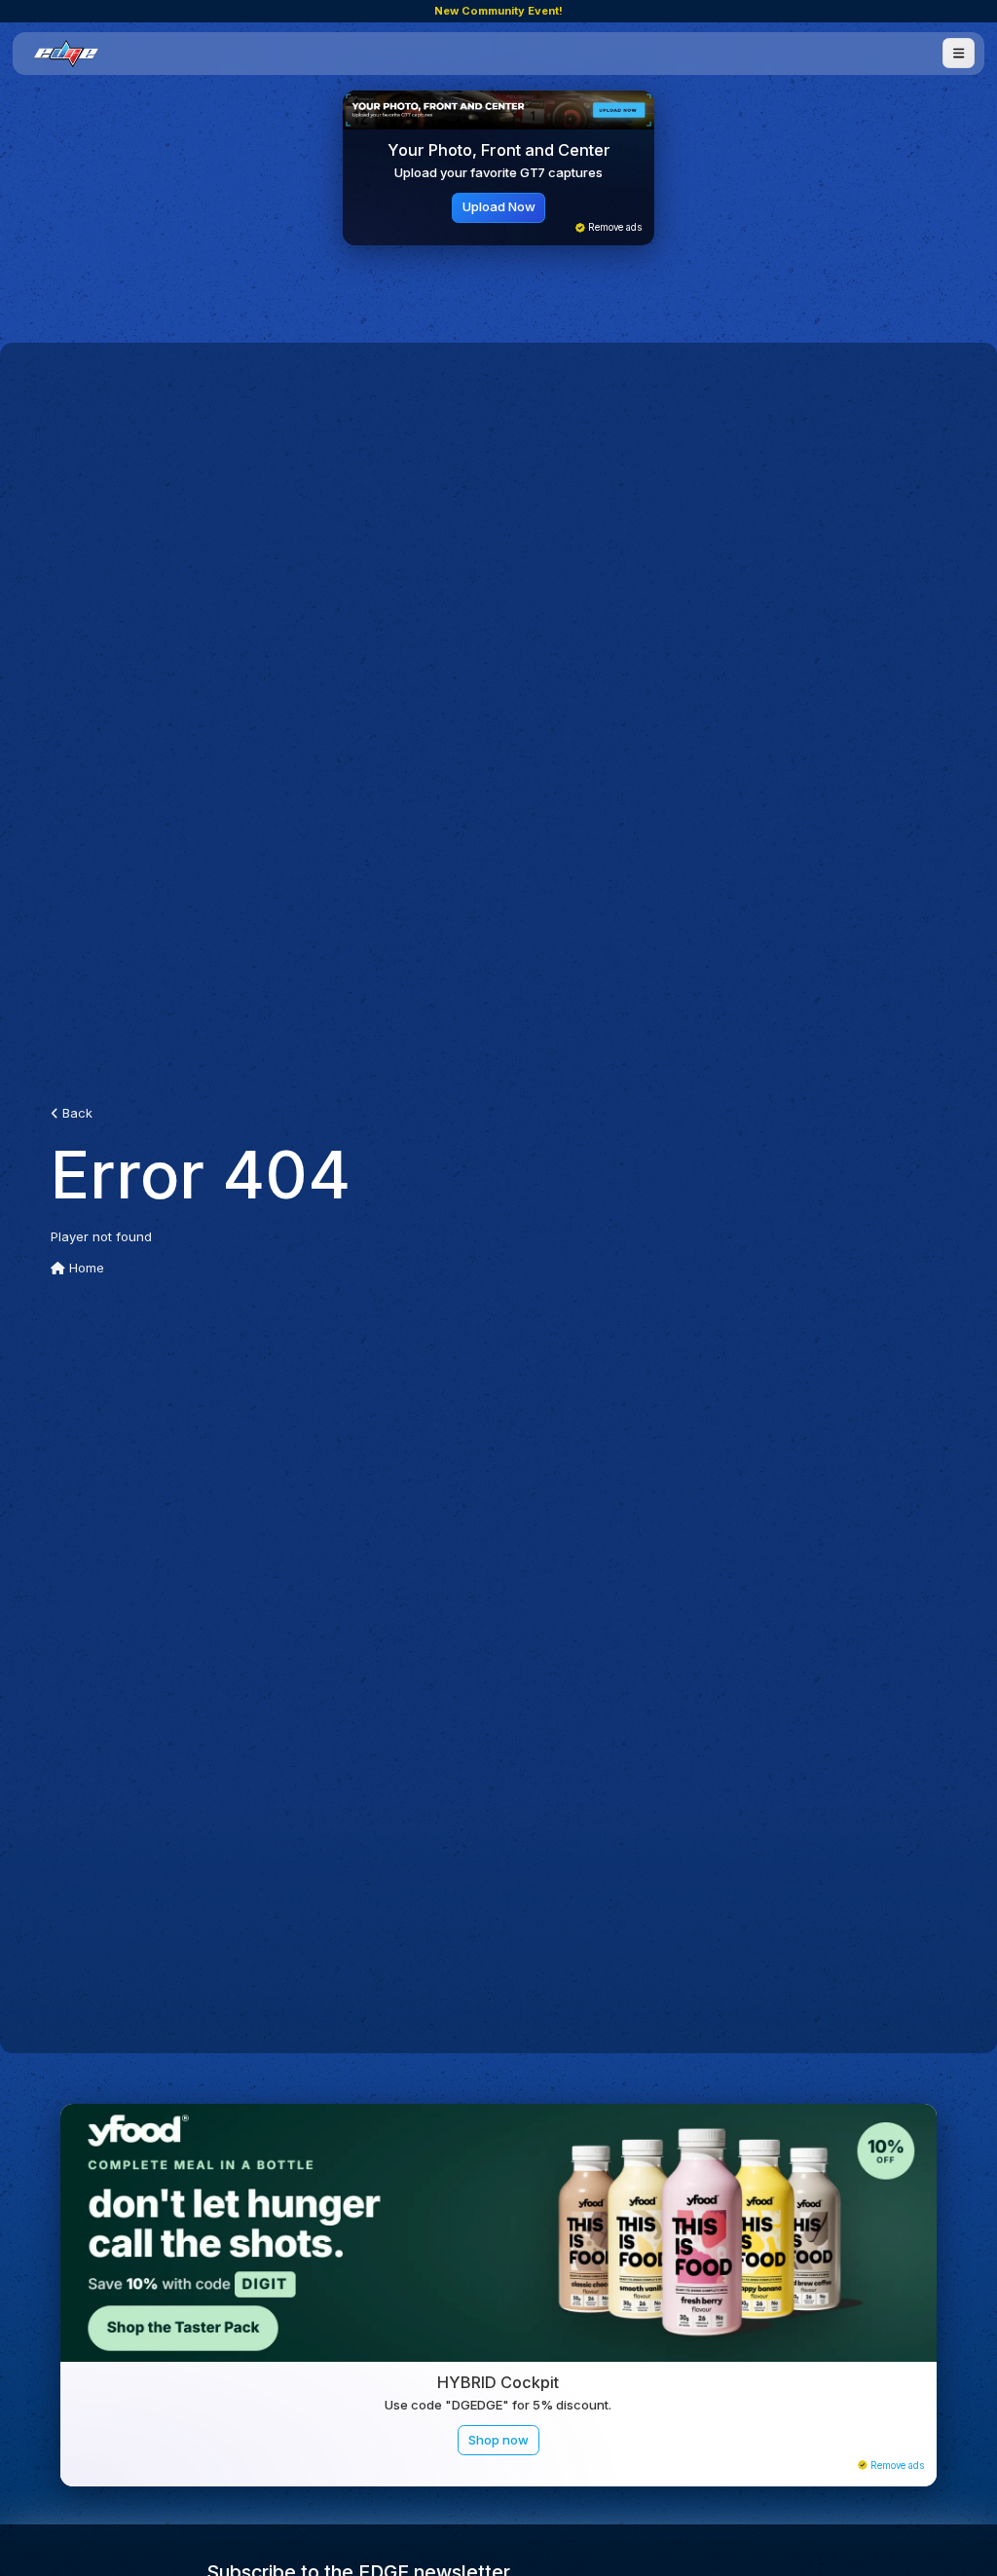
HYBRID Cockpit (498, 2382)
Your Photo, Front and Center (499, 150)
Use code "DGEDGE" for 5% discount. (498, 2405)
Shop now (498, 2440)
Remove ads (613, 227)
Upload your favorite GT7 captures (498, 172)
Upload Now (499, 206)
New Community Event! (498, 11)
